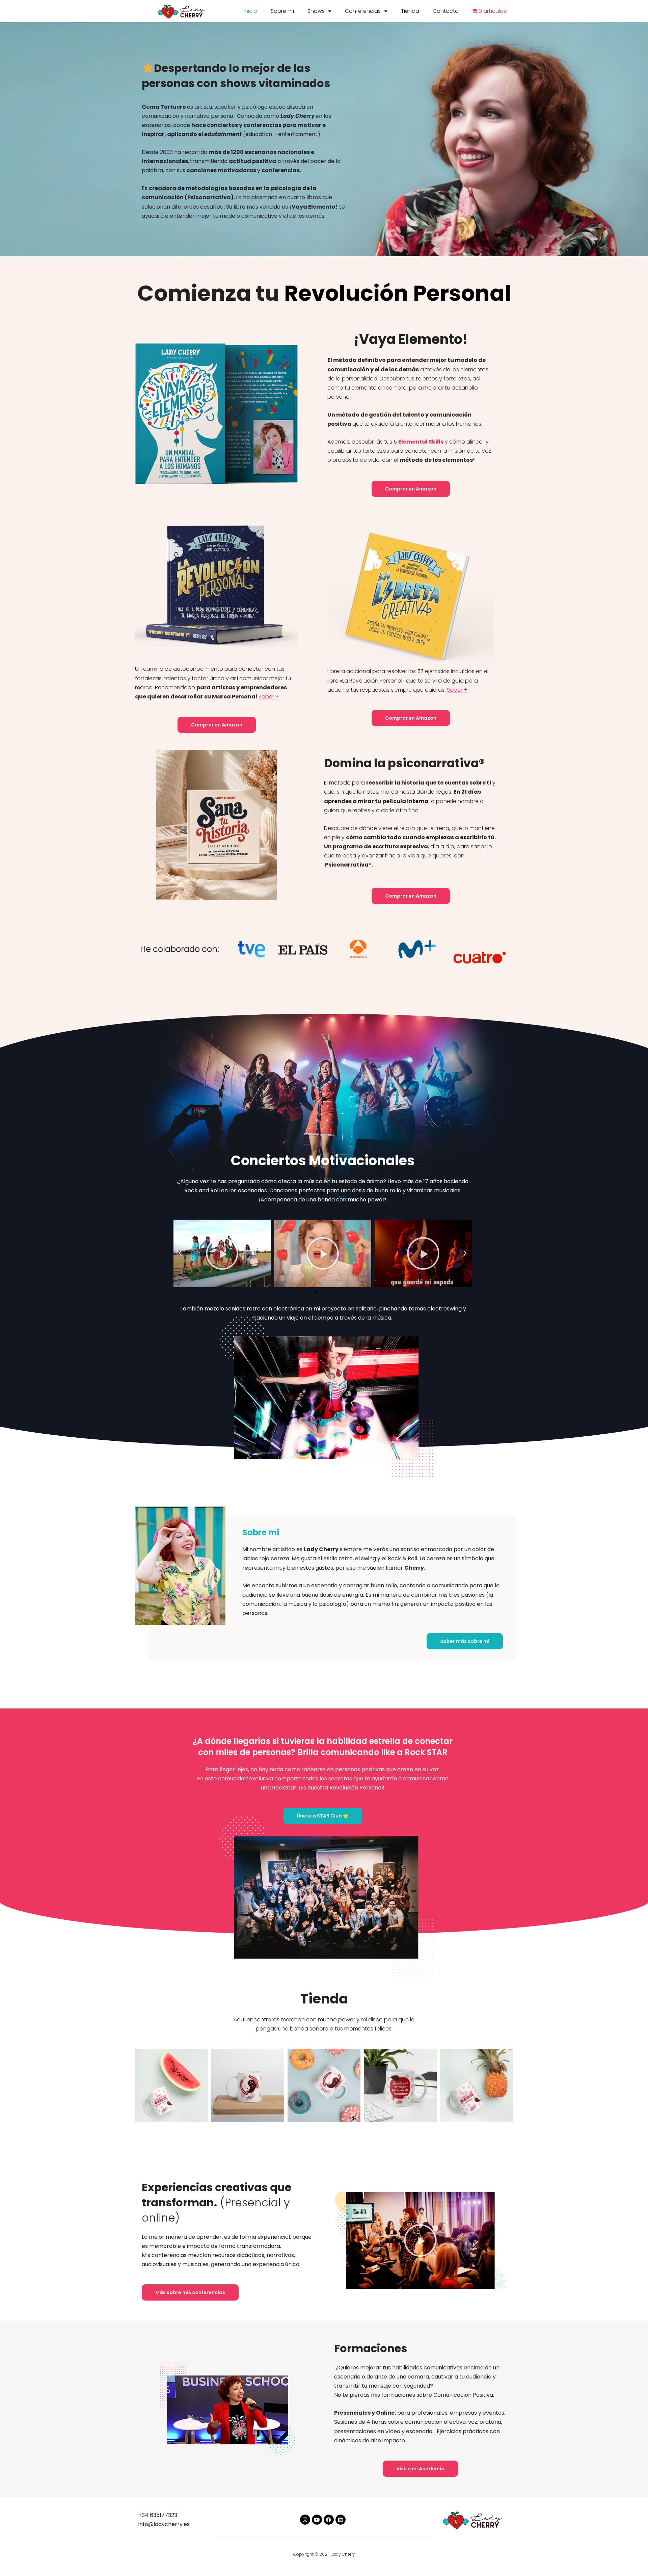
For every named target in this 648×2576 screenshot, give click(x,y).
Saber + (269, 697)
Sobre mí (282, 11)
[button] (310, 1292)
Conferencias (363, 11)
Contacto (446, 11)
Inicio (250, 11)
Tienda (410, 11)
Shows (316, 11)
